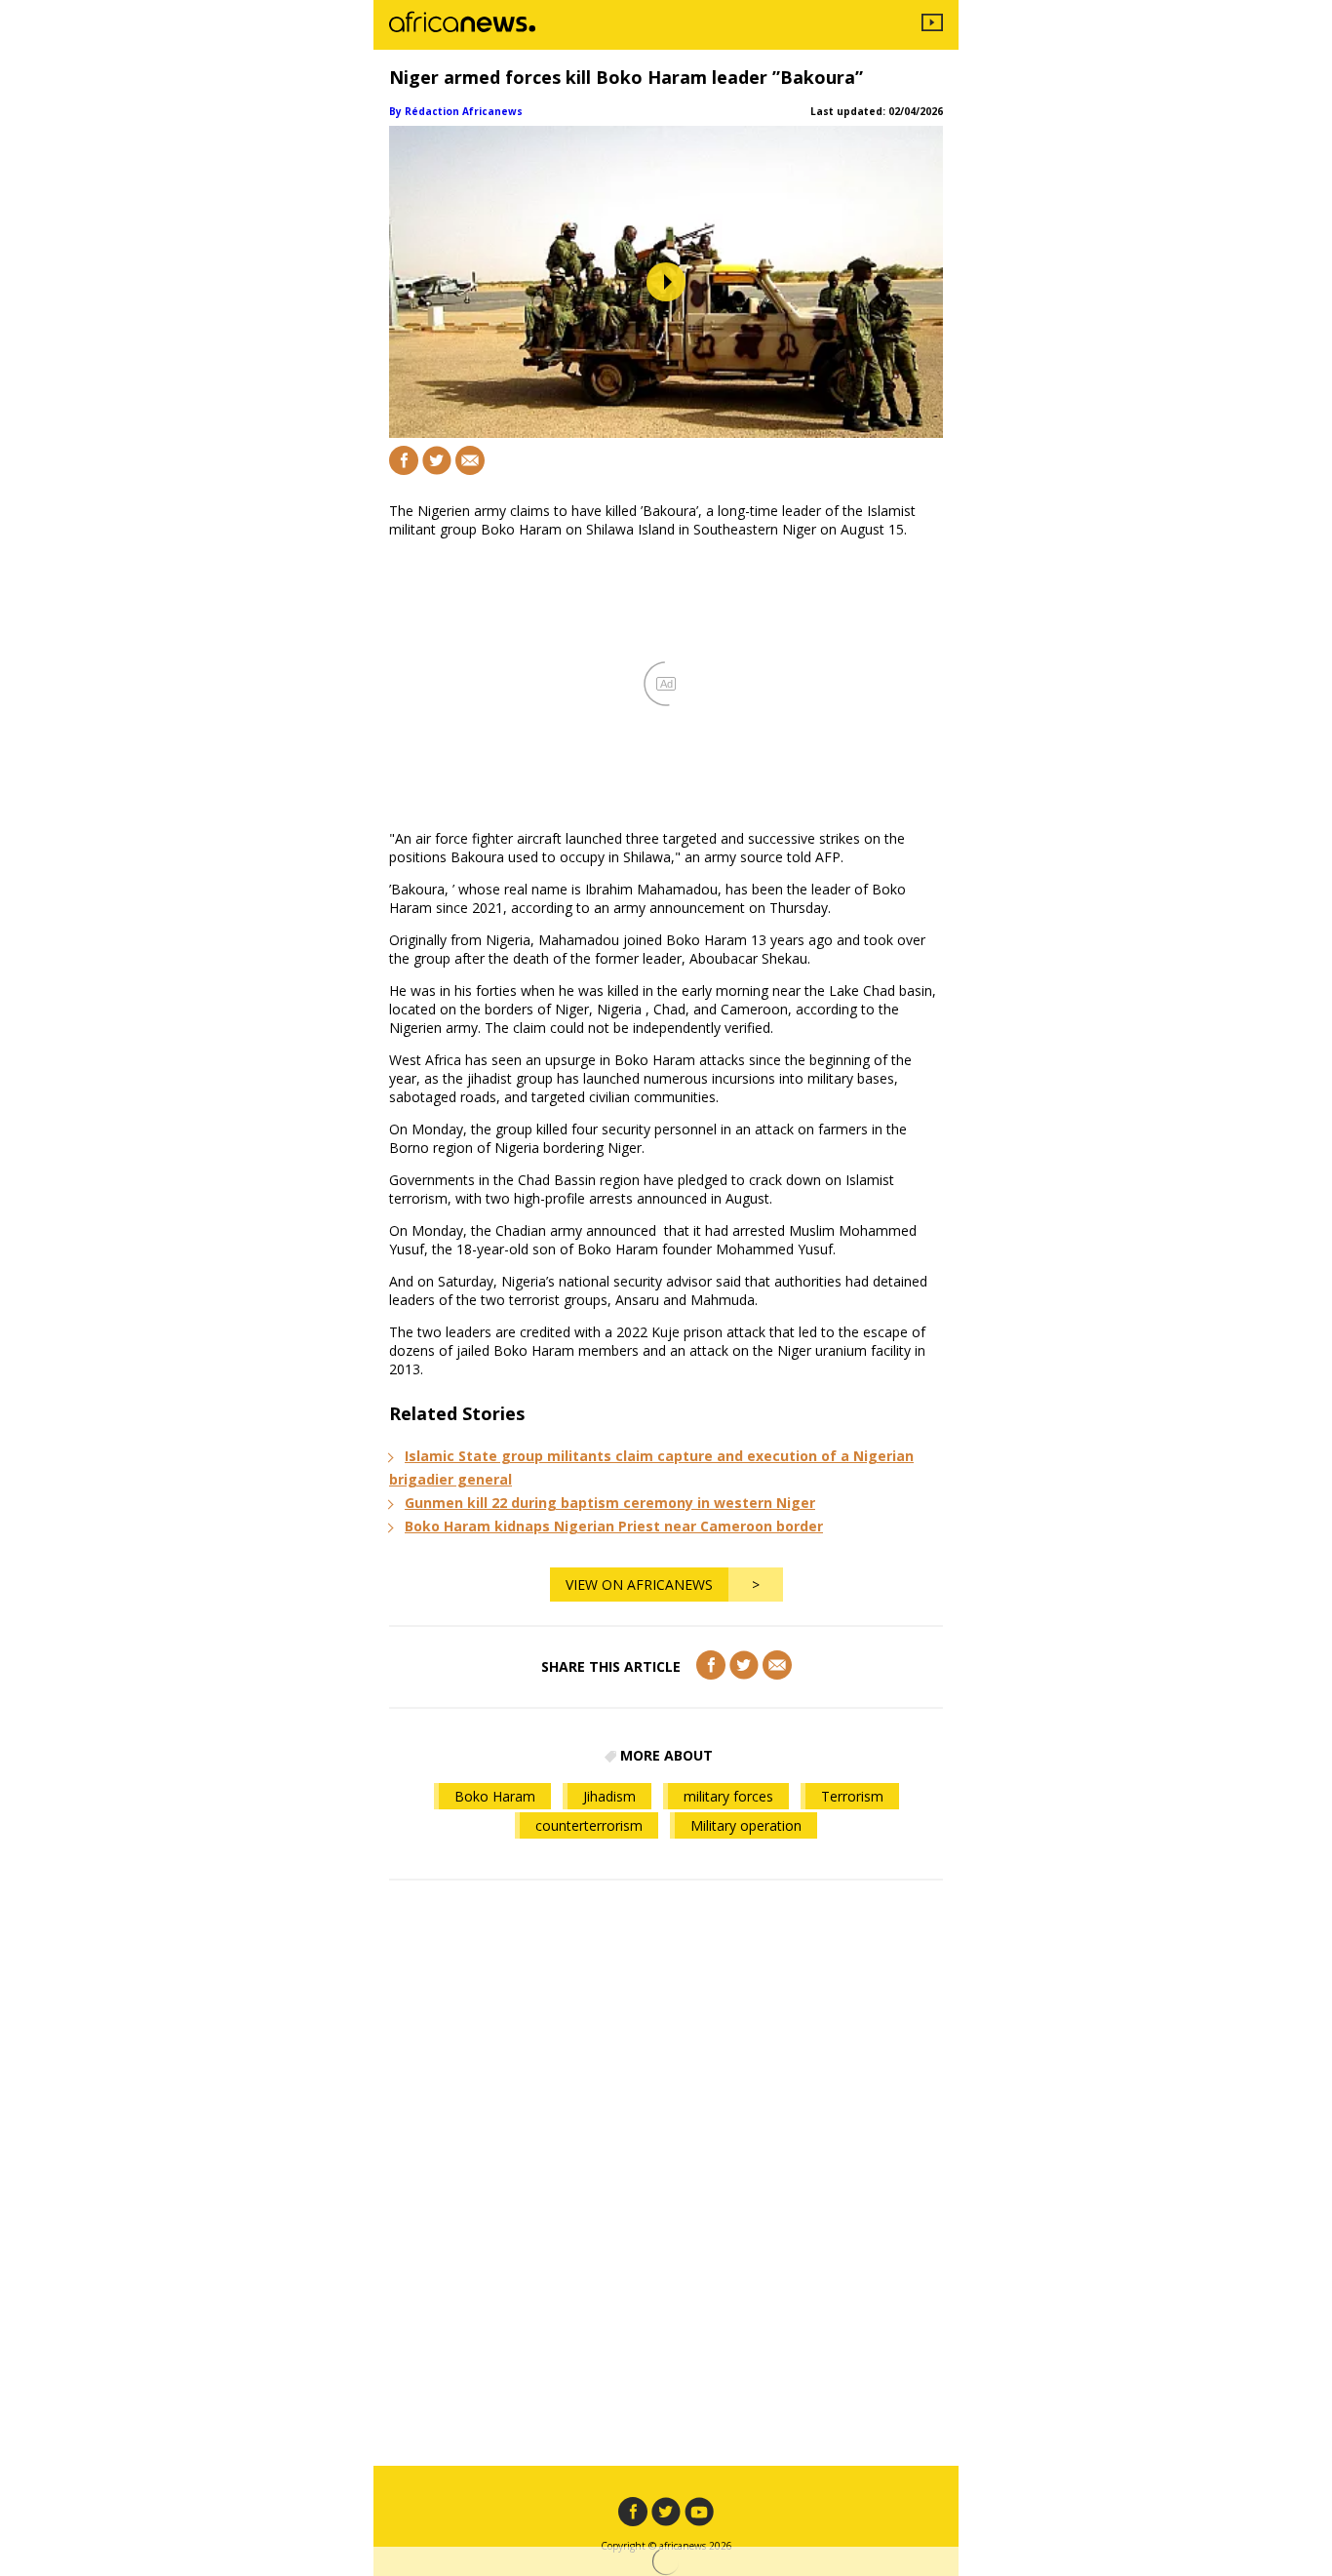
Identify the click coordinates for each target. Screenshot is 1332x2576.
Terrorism (852, 1796)
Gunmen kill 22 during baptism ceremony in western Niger (610, 1503)
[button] (666, 282)
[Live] (932, 25)
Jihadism (609, 1796)
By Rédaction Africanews (456, 111)
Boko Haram (495, 1796)
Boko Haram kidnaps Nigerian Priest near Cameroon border (614, 1526)
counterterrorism (589, 1825)
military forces (728, 1796)
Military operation (746, 1825)
